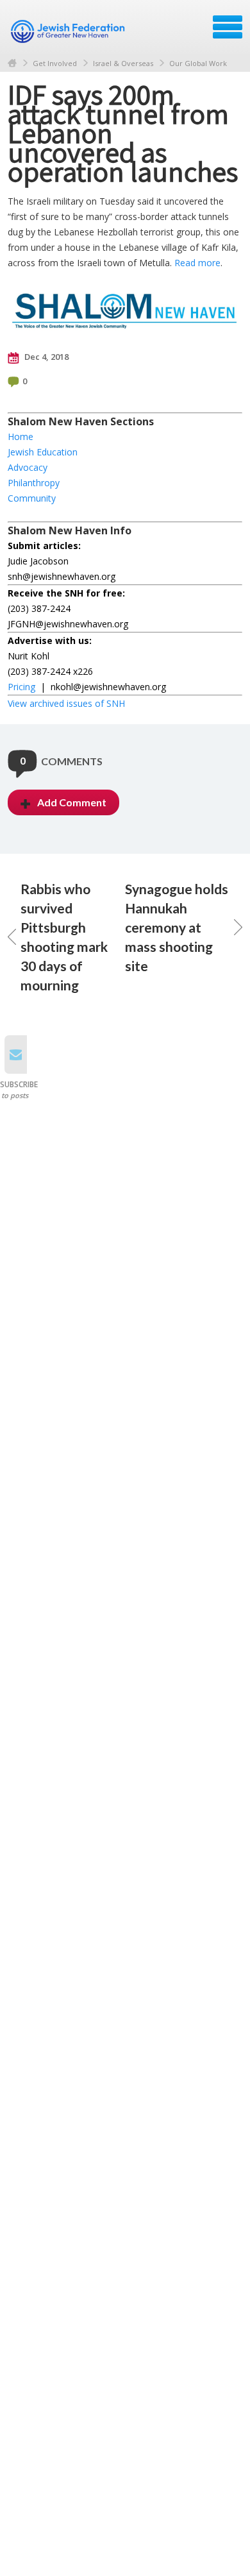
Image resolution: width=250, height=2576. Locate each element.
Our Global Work (198, 63)
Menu (228, 27)
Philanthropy (34, 483)
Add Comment (72, 802)
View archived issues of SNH (66, 703)
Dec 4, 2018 (46, 357)
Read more (197, 263)
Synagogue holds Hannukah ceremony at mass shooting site (177, 927)
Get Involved (55, 63)
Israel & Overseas (123, 63)
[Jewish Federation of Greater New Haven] (69, 31)
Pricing (21, 687)
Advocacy (28, 467)
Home (12, 63)
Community (32, 498)
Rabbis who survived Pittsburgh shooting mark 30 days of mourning (64, 937)
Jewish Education (43, 452)
